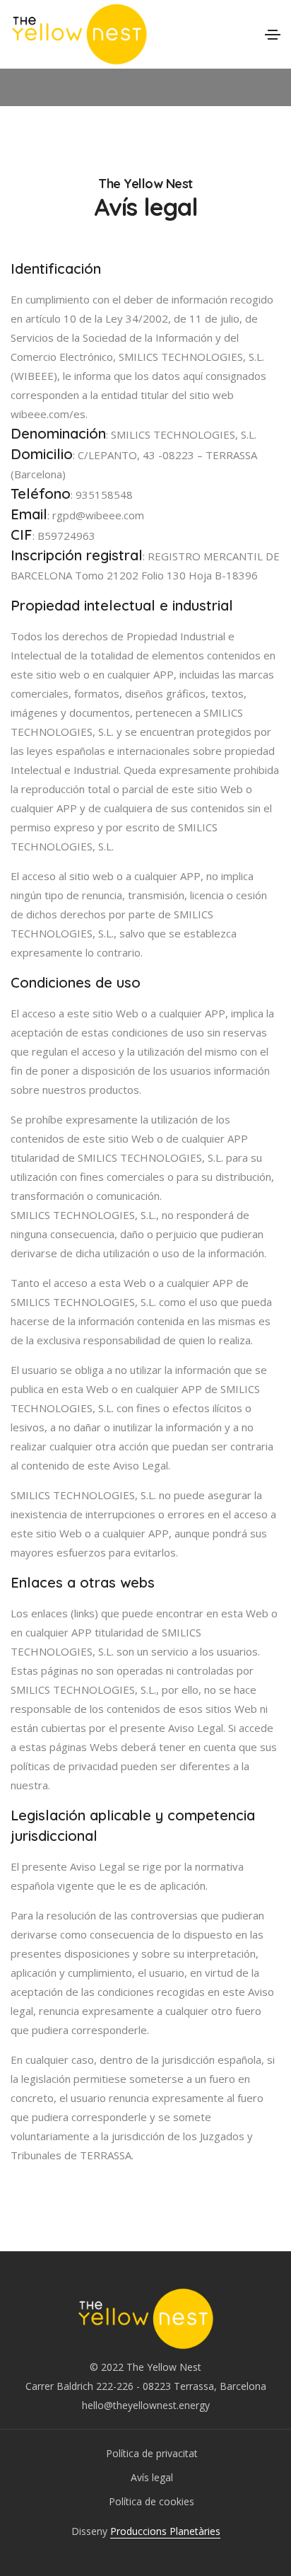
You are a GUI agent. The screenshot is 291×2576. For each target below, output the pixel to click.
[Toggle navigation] (273, 35)
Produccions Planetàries (165, 2531)
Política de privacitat (152, 2453)
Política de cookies (152, 2501)
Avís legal (152, 2477)
